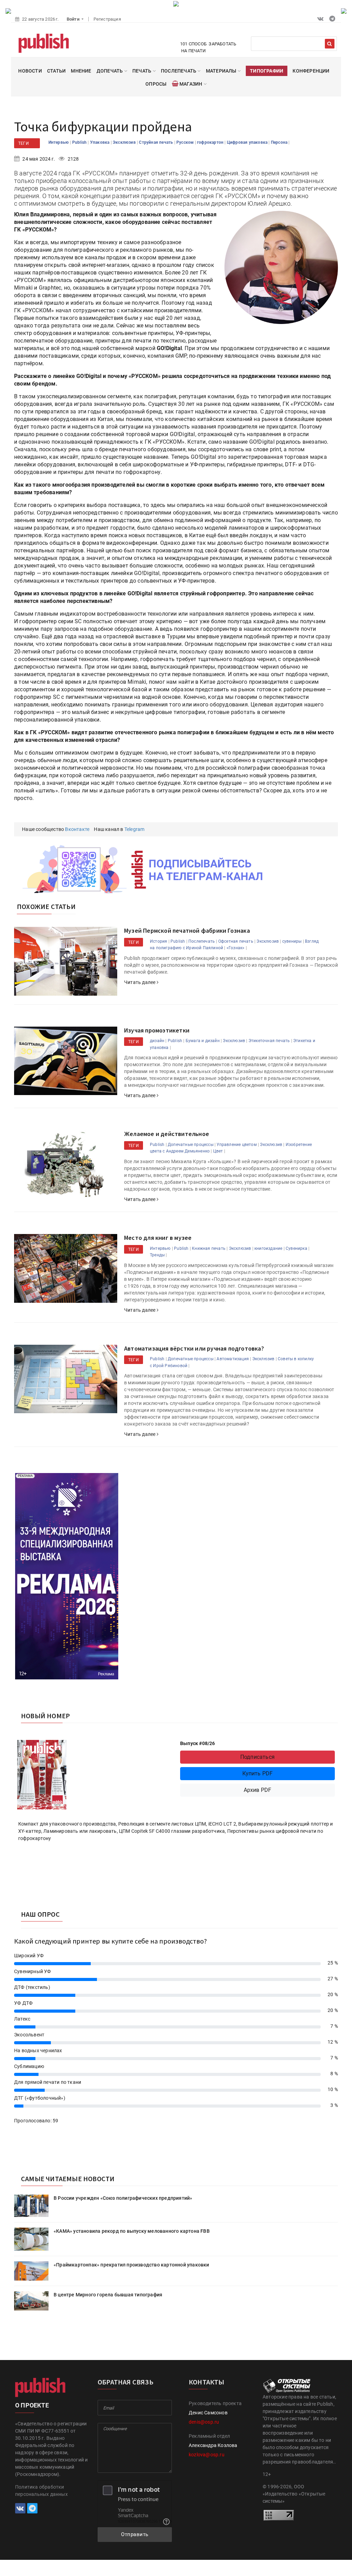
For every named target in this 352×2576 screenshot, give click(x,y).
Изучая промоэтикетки (157, 1030)
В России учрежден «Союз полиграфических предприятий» (123, 2198)
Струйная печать (156, 142)
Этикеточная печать (269, 1041)
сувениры (292, 941)
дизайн (157, 1041)
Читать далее (140, 982)
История (158, 941)
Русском (186, 142)
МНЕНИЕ (81, 71)
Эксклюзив (125, 142)
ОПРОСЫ (156, 84)
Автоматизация (233, 1359)
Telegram (135, 829)
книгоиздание (268, 1248)
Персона (280, 142)
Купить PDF (258, 1773)
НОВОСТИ (30, 71)
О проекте (32, 2405)
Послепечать (202, 941)
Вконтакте (77, 829)
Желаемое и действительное (167, 1134)
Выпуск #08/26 (198, 1743)
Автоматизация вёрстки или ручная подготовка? (194, 1348)
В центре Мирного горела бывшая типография (108, 2295)
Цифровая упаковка (248, 142)
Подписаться (257, 1757)
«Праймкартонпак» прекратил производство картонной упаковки (131, 2265)
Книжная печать (209, 1248)
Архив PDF (258, 1790)
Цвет (218, 1151)
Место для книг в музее (158, 1238)
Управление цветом (236, 1145)
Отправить (135, 2534)
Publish (80, 142)
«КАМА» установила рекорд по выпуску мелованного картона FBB (132, 2231)
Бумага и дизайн (203, 1041)
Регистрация (107, 19)
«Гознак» (236, 948)
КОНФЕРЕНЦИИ (311, 71)
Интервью (59, 142)
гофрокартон (211, 142)
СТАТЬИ (56, 71)
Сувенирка (296, 1248)
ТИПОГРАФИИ (267, 71)
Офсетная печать (236, 941)
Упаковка (100, 142)
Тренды (157, 1255)
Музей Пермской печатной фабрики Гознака (187, 930)
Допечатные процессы (191, 1145)
